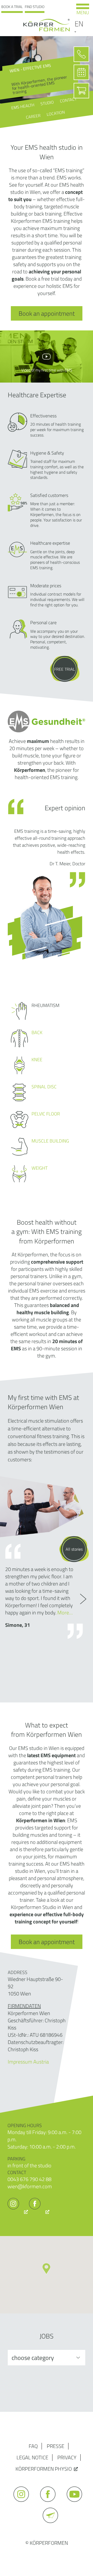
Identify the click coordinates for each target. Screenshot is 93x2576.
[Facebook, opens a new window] (39, 2212)
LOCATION (56, 113)
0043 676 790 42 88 (29, 2179)
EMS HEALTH (22, 106)
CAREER (33, 116)
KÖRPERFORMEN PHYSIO (44, 2469)
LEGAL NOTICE (32, 2457)
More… (65, 1612)
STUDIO (47, 103)
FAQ (33, 2446)
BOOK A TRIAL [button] (12, 7)
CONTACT (68, 100)
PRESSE (56, 2446)
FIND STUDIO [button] (35, 7)
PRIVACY (67, 2457)
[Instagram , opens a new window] (18, 2212)
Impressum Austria (28, 2062)
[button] (46, 2269)
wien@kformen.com (30, 2186)
